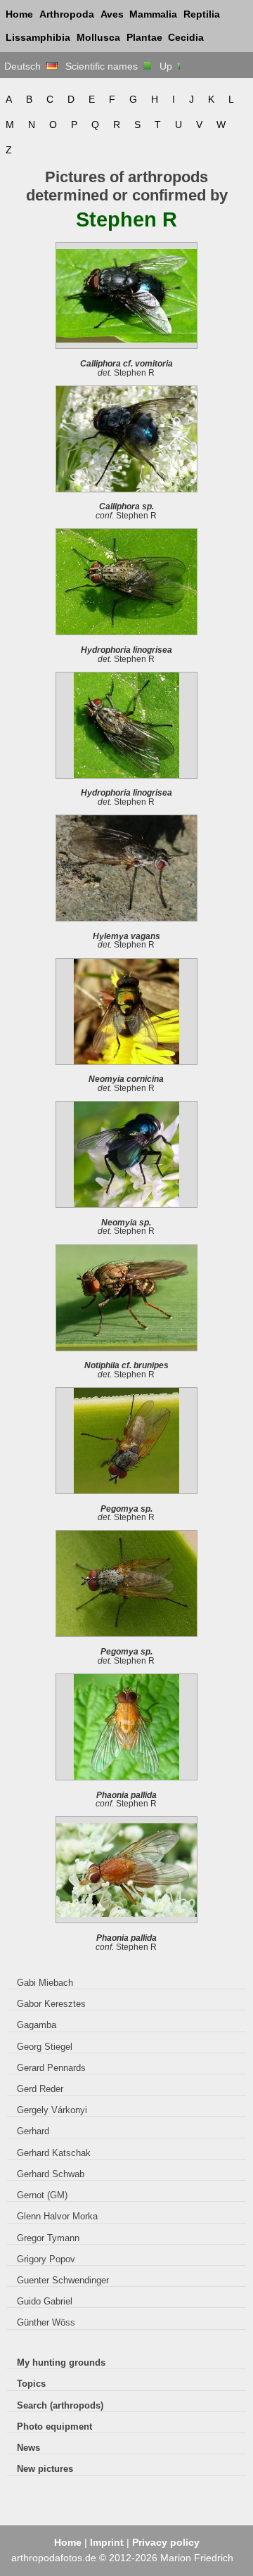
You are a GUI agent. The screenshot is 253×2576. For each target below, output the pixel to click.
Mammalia (153, 14)
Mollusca (98, 37)
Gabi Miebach (45, 1983)
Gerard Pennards (51, 2068)
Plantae (144, 37)
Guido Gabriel (45, 2301)
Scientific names (104, 66)
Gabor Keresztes (51, 2004)
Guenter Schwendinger (63, 2280)
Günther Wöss (46, 2322)
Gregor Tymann (48, 2238)
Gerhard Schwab (51, 2174)
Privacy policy (166, 2542)
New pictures (45, 2469)
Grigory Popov (46, 2259)
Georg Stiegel (45, 2047)
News (28, 2448)
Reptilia (202, 14)
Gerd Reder (40, 2089)
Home (19, 14)
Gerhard (33, 2131)
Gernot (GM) (42, 2195)
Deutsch (25, 66)
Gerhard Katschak (54, 2153)
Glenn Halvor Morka (57, 2216)
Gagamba (37, 2025)
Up (167, 66)
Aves (112, 14)
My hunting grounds (61, 2363)
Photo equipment (54, 2427)
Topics (31, 2384)
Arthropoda (67, 14)
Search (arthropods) (60, 2405)
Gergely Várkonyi (52, 2110)
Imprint (107, 2542)
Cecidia (186, 37)
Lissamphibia (38, 37)
